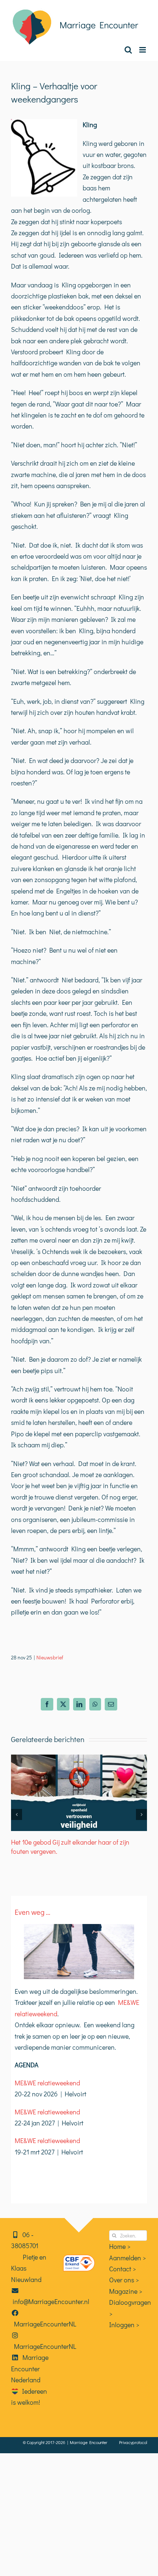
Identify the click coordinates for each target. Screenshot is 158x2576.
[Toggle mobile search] (128, 50)
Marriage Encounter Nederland (30, 2369)
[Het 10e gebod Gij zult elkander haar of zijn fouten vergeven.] (79, 1759)
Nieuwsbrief (50, 1657)
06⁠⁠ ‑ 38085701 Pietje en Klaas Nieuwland (29, 2257)
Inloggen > (124, 2325)
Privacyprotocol (133, 2442)
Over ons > (124, 2280)
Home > (120, 2246)
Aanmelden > (128, 2258)
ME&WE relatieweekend (47, 2083)
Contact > (123, 2269)
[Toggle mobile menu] (143, 50)
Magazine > (126, 2291)
